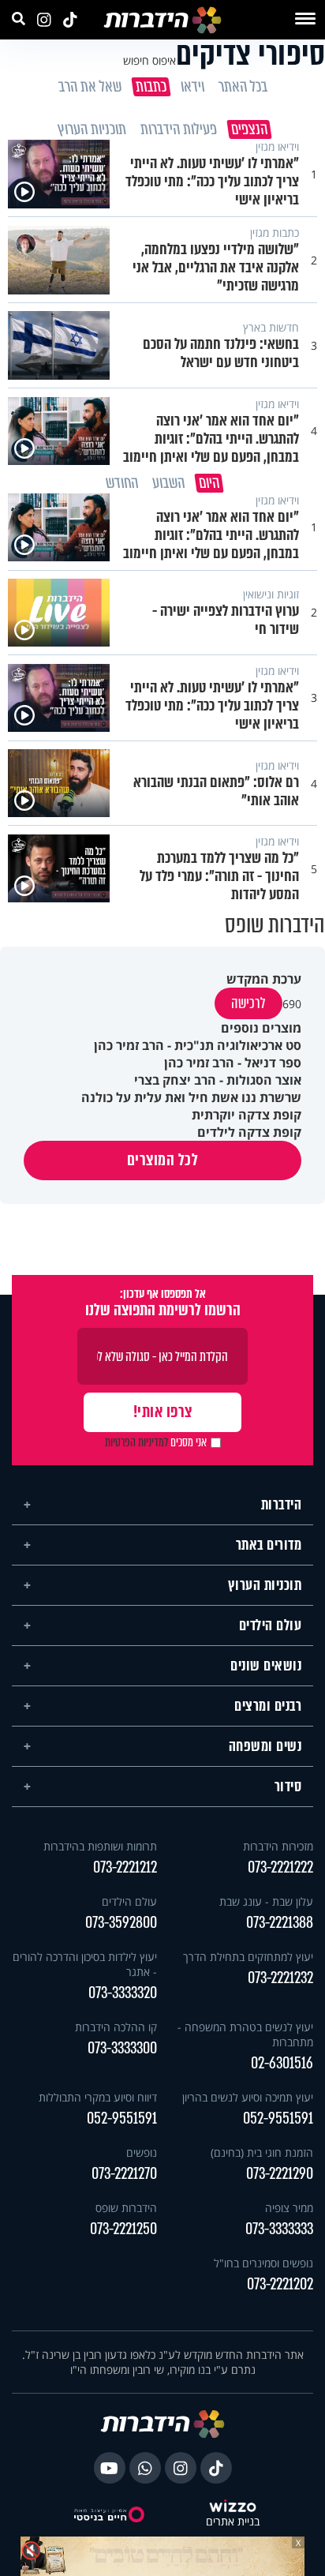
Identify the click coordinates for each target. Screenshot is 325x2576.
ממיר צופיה (289, 2202)
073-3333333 (279, 2224)
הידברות (282, 1499)
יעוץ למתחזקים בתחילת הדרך (248, 1951)
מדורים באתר (269, 1539)
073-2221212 (125, 1862)
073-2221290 (280, 2168)
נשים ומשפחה (265, 1741)
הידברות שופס (126, 2202)
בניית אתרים (233, 2516)
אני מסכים (156, 1437)
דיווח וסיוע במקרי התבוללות (98, 2092)
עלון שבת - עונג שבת (266, 1896)
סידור (288, 1781)
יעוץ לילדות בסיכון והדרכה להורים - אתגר (85, 1959)
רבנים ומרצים (268, 1700)
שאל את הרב (89, 87)
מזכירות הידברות (278, 1841)
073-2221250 (123, 2224)
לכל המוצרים (163, 1155)
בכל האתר (242, 87)
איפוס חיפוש (149, 60)
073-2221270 (124, 2168)
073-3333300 (122, 2043)
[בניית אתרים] (233, 2502)
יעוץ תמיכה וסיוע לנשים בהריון (248, 2092)
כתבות (150, 87)
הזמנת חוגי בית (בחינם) (262, 2147)
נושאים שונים (266, 1660)
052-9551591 (278, 2113)
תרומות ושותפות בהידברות (100, 1841)
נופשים (142, 2147)
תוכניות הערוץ (265, 1580)
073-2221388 (280, 1917)
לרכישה (248, 998)
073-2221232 (280, 1972)
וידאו (192, 87)
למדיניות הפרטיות (136, 1437)
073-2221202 (280, 2279)
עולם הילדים (271, 1620)
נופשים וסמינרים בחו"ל (263, 2257)
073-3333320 (123, 1987)
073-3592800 (121, 1917)
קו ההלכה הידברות (116, 2021)
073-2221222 (280, 1862)
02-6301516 (282, 2058)
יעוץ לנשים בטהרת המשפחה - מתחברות (245, 2029)
